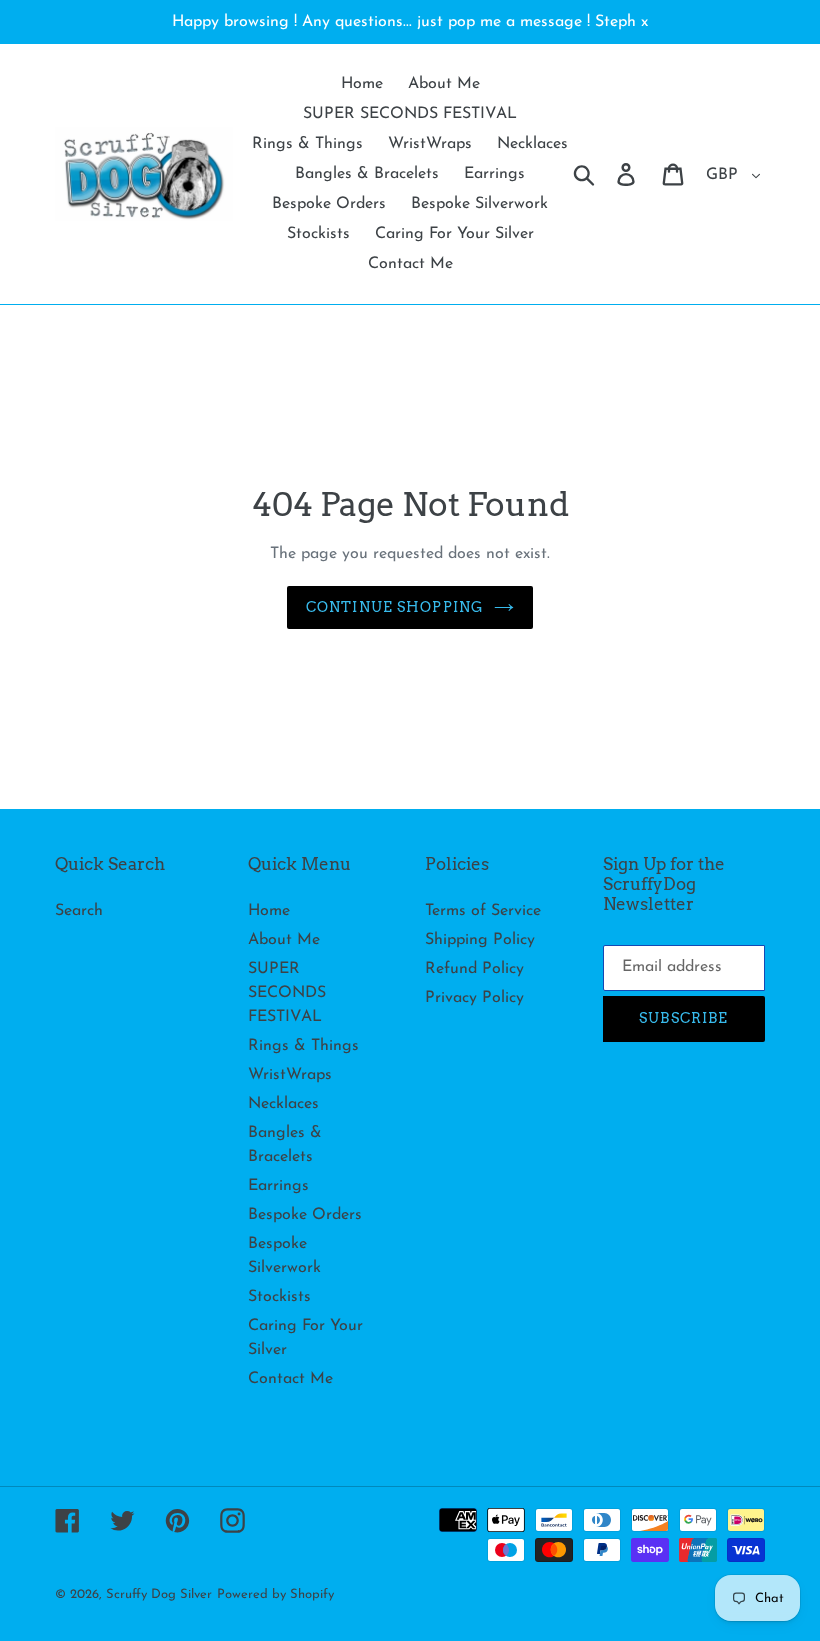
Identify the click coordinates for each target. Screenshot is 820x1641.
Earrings (278, 1186)
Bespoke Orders (305, 1215)
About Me (284, 940)
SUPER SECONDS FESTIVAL (287, 993)
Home (269, 911)
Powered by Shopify (275, 1594)
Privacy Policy (474, 998)
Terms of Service (483, 911)
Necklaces (283, 1104)
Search (79, 911)
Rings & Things (303, 1046)
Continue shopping (395, 607)
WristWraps (290, 1075)
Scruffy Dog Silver (159, 1594)
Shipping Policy (480, 940)
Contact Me (290, 1379)
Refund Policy (474, 969)
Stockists (279, 1297)
